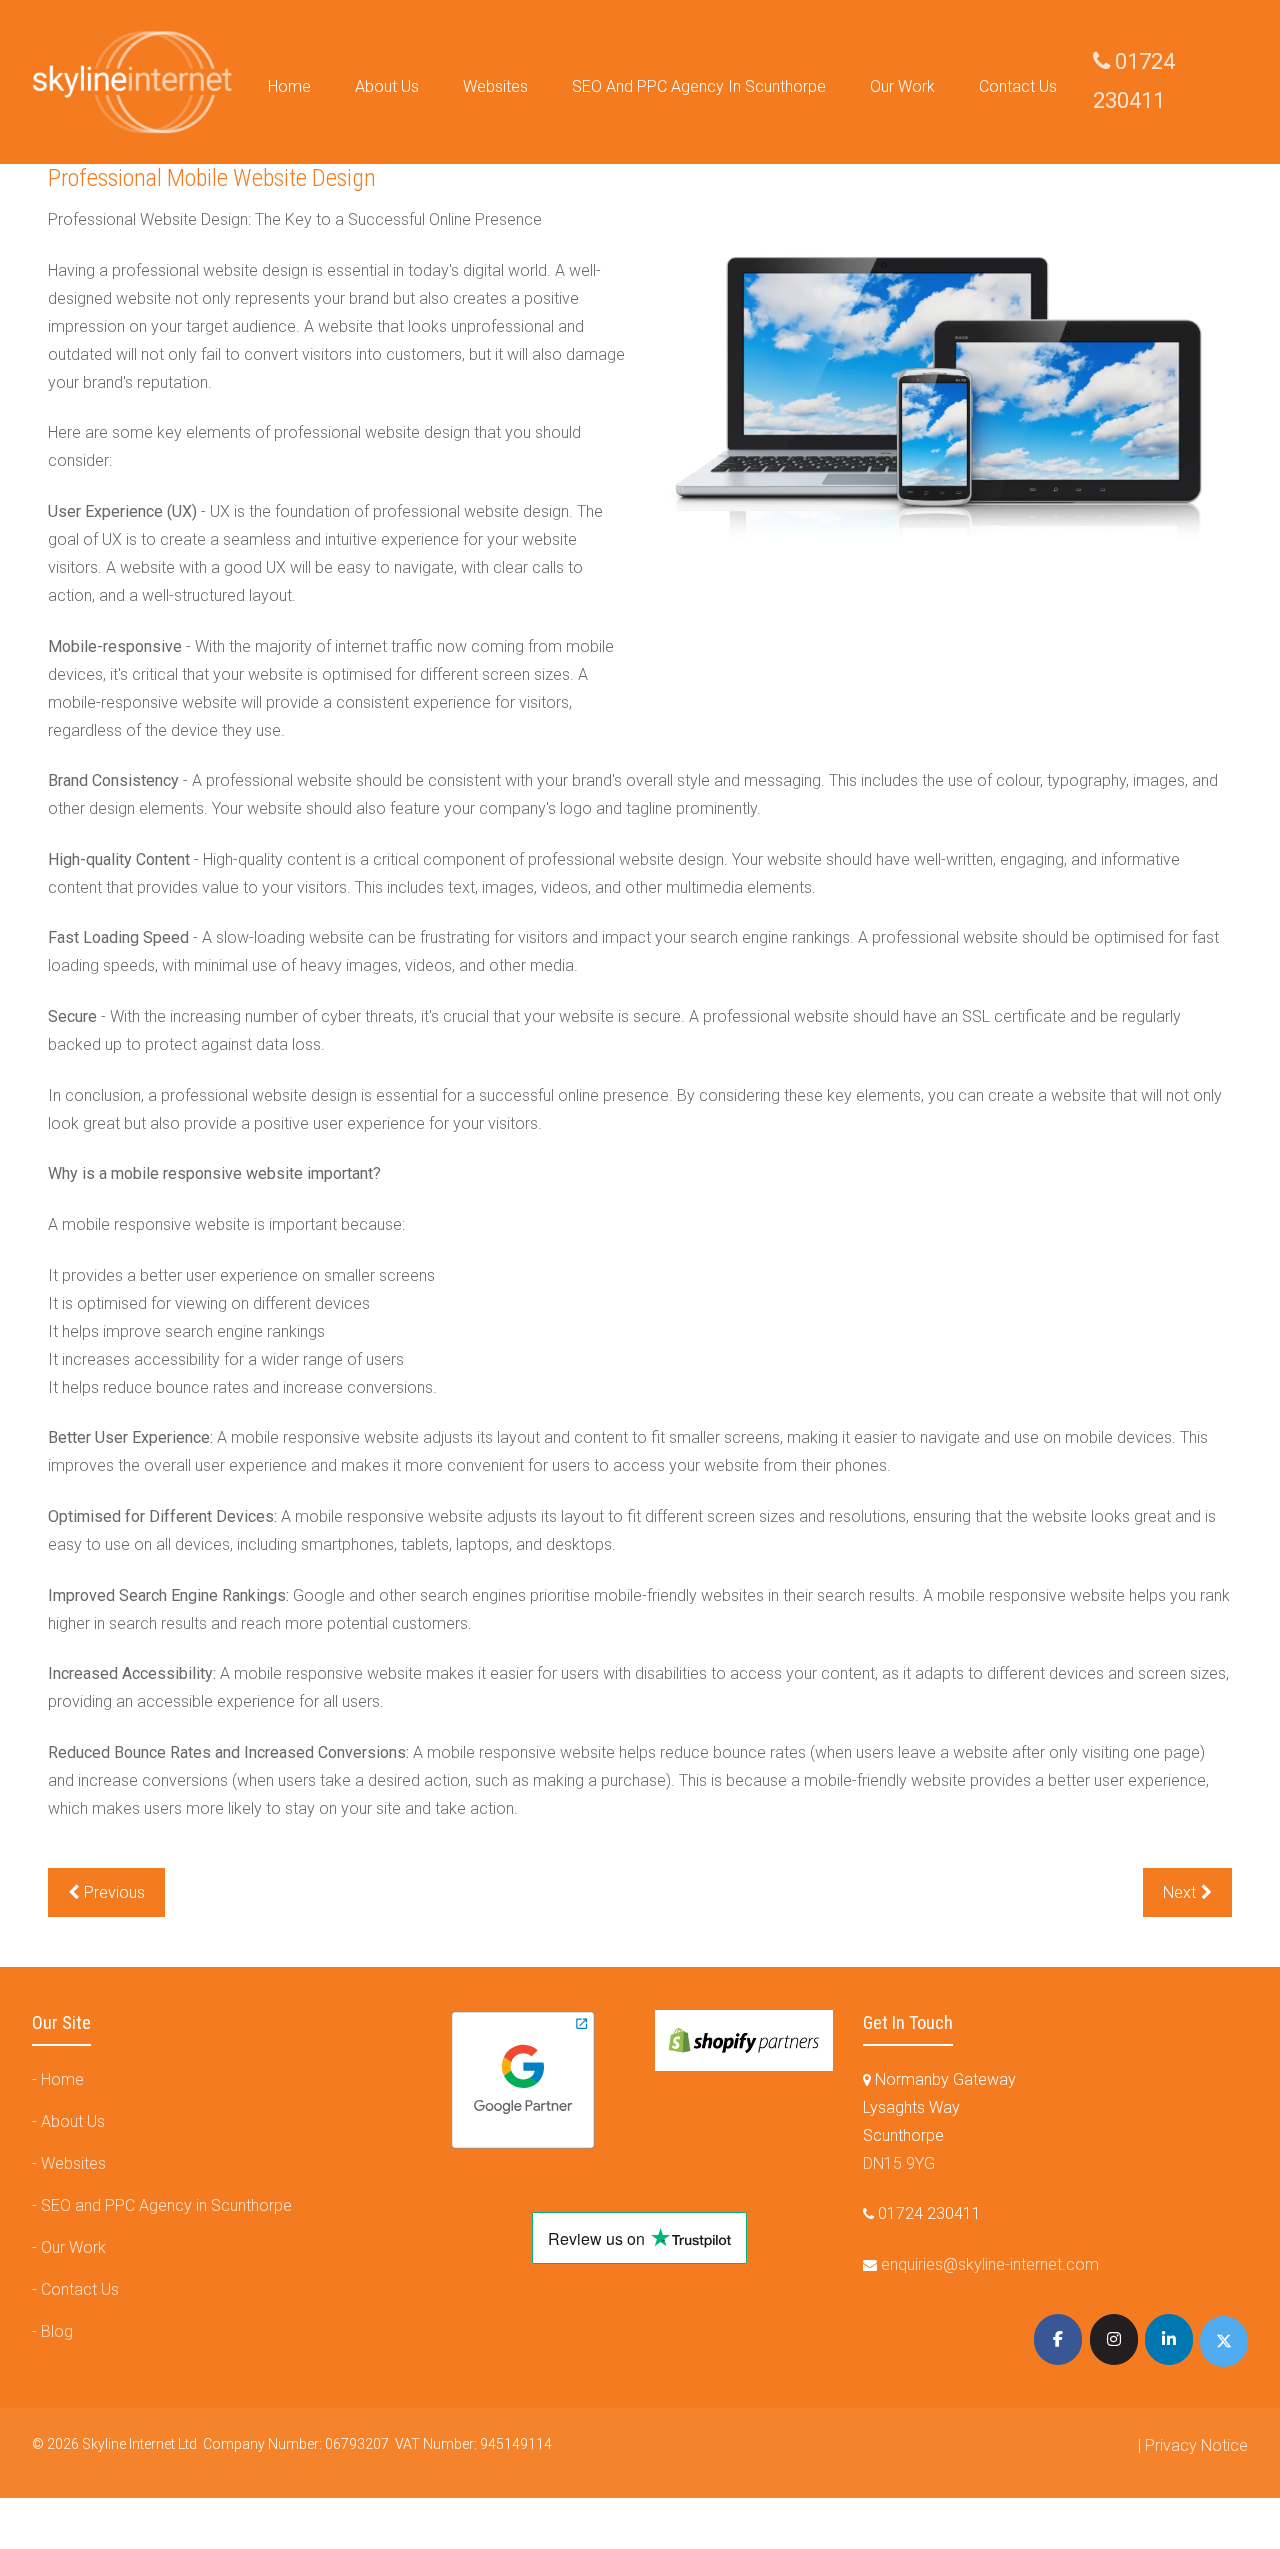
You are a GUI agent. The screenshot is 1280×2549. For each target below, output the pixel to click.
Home (62, 2079)
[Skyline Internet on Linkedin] (1169, 2339)
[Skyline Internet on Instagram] (1114, 2339)
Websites (73, 2163)
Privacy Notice (1196, 2445)
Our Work (73, 2247)
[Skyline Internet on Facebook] (1058, 2339)
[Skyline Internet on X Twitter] (1224, 2341)
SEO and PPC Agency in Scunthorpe (166, 2205)
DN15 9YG (899, 2163)
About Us (73, 2121)
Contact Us (80, 2289)
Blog (57, 2331)
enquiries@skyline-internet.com (990, 2264)
